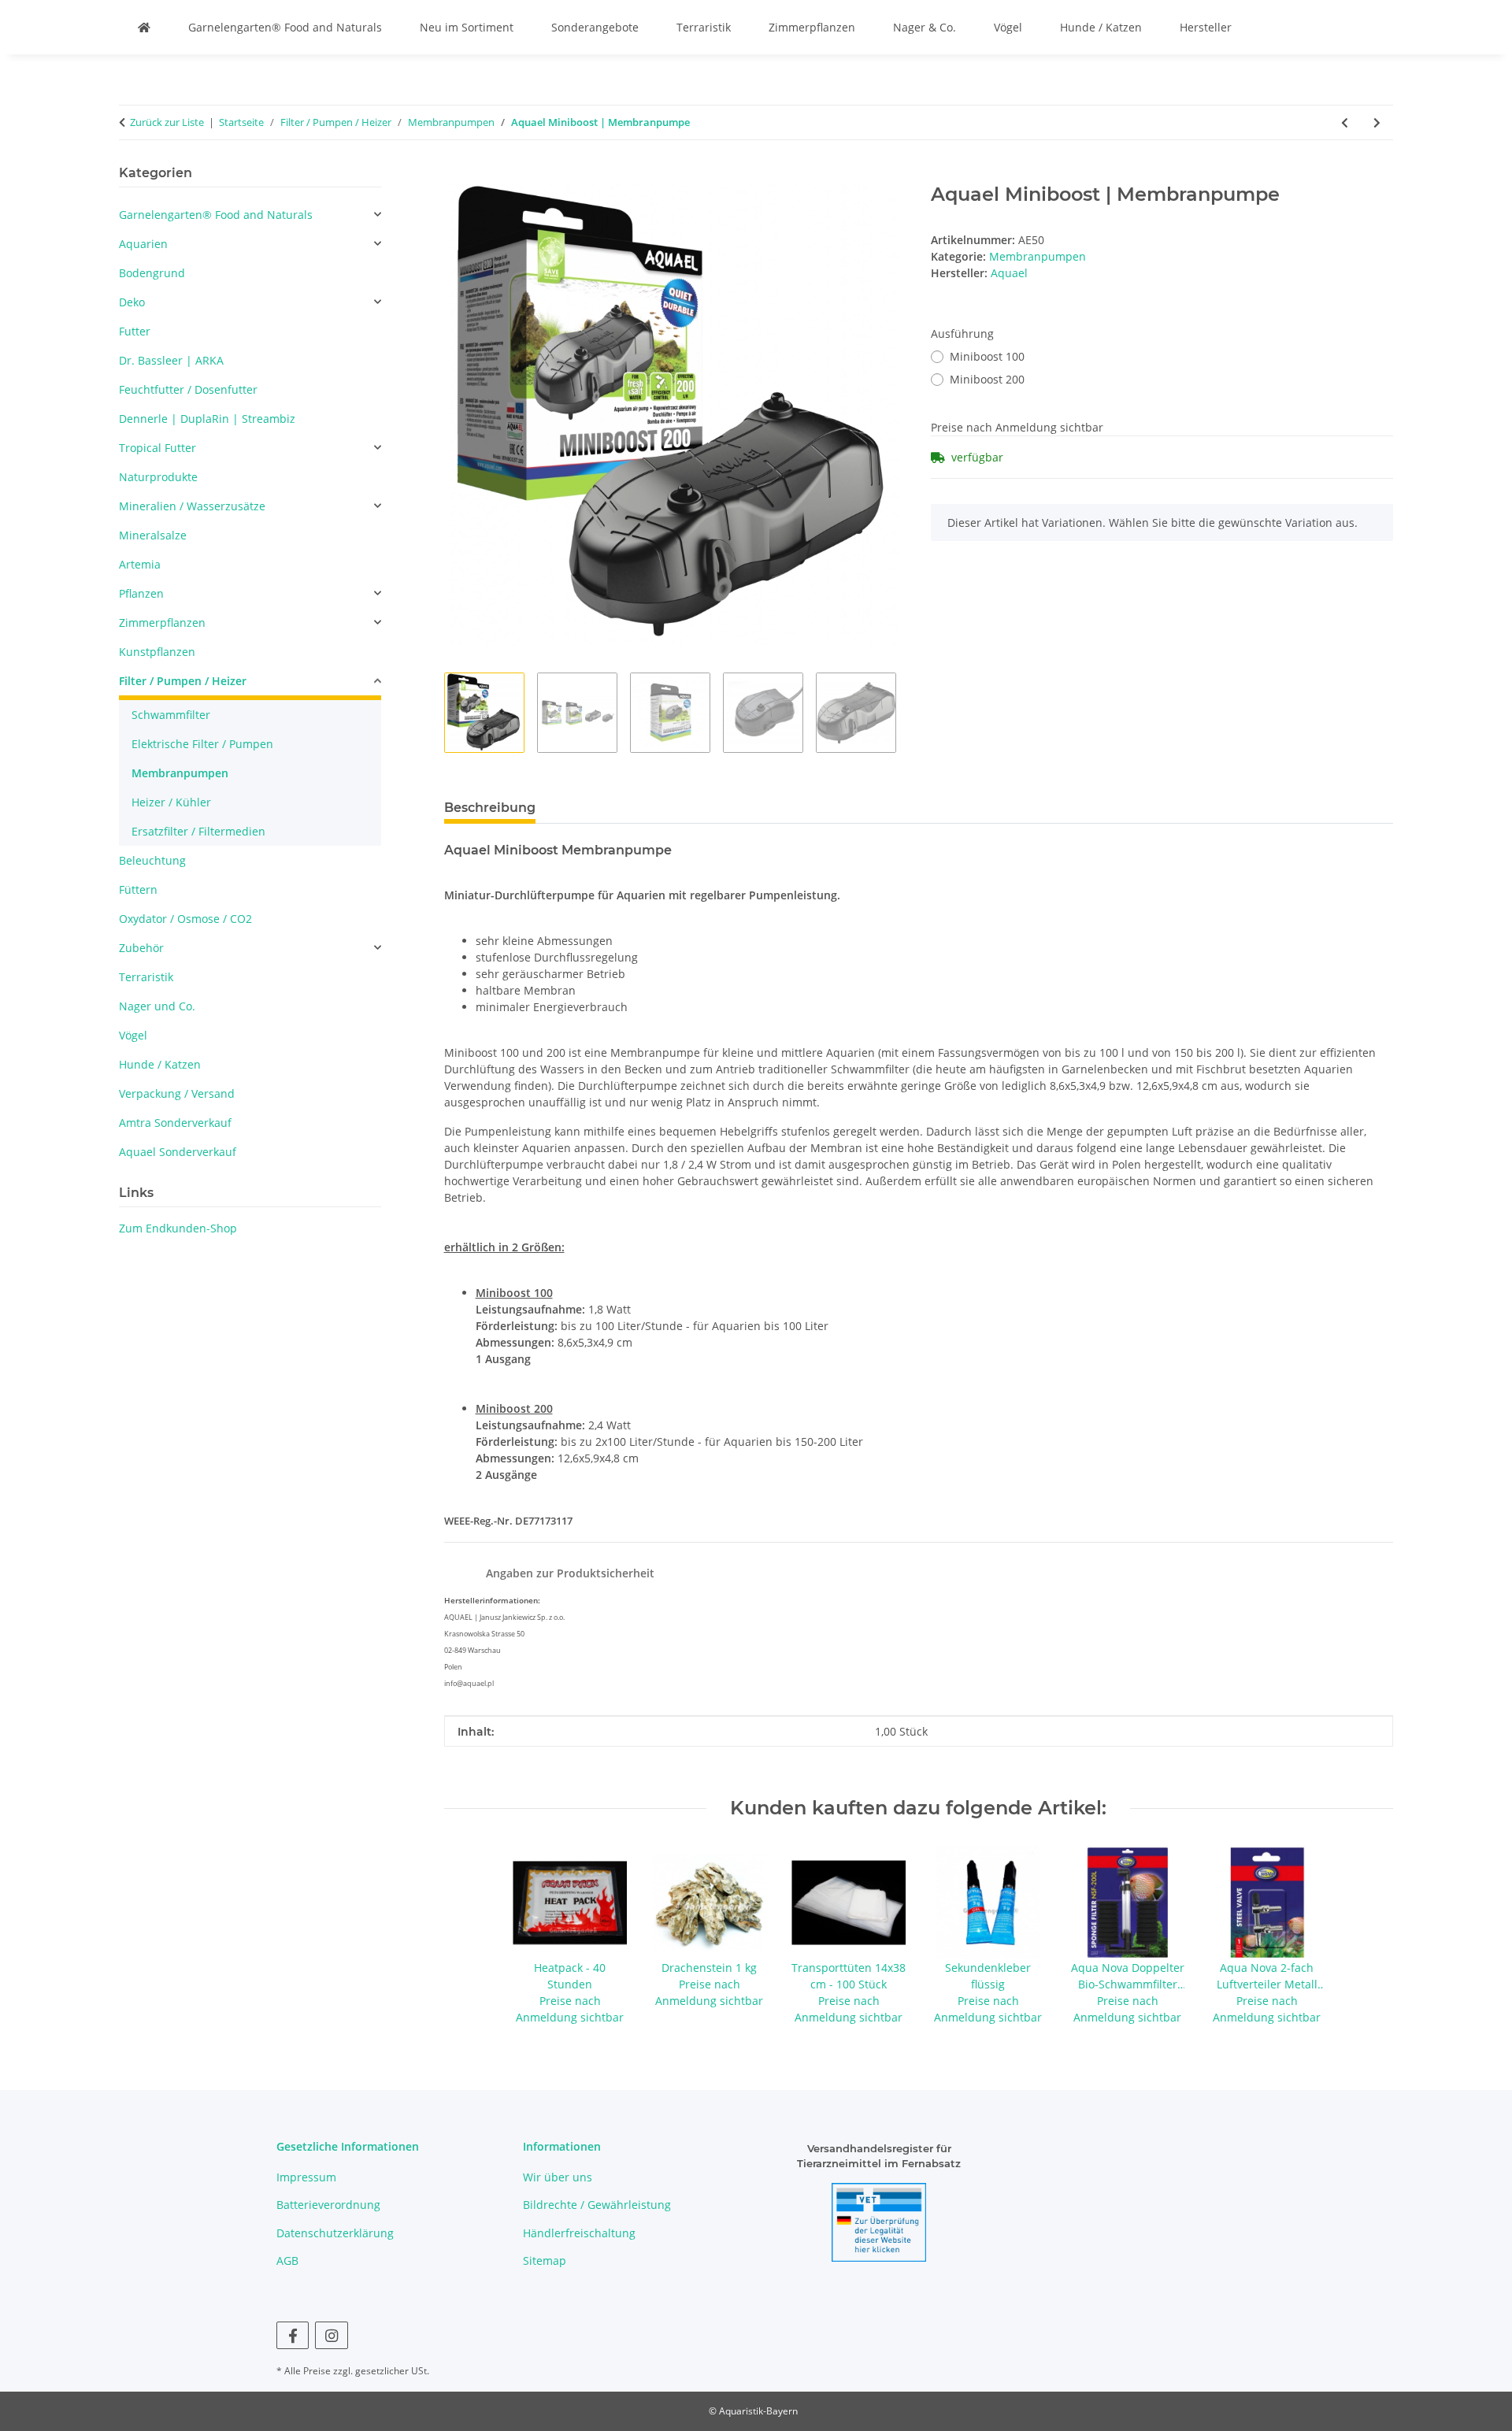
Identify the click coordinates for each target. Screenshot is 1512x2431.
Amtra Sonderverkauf (175, 1123)
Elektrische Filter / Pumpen (202, 744)
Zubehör (141, 948)
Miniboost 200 (987, 379)
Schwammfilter (171, 715)
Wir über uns (558, 2177)
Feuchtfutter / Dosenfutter (188, 389)
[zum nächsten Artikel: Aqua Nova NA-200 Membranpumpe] (1377, 122)
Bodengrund (152, 273)
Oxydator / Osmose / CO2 (185, 919)
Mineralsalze (153, 535)
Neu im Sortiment (467, 27)
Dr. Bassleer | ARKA (171, 360)
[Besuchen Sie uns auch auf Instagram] (331, 2335)
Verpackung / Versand (177, 1093)
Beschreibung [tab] (490, 808)
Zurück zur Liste (167, 122)
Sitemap (545, 2261)
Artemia (140, 564)
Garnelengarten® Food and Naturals (285, 27)
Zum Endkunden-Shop (178, 1228)
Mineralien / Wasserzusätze (192, 506)
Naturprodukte (158, 477)
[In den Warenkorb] (457, 175)
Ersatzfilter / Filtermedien (198, 831)
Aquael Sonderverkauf (178, 1152)
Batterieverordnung (328, 2205)
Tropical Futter (157, 448)
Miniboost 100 (987, 356)
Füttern (138, 889)
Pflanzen (141, 593)
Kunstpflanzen (157, 652)
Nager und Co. (157, 1006)
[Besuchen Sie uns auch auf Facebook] (293, 2335)
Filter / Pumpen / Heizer (183, 681)
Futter (135, 331)
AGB (287, 2261)
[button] (250, 215)
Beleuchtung (152, 860)
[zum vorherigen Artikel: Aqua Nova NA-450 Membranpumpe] (1345, 122)
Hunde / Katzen (1101, 27)
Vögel (1008, 27)
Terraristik (704, 27)
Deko (132, 302)
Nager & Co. (925, 27)
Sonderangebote (595, 27)
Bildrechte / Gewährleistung (597, 2205)
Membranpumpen (1038, 256)
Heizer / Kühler (171, 802)
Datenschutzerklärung (335, 2233)
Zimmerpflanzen (812, 27)
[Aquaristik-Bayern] (144, 27)
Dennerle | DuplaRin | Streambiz (207, 419)
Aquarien (143, 244)
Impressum (306, 2177)
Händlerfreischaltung (579, 2233)
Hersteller (1206, 27)
